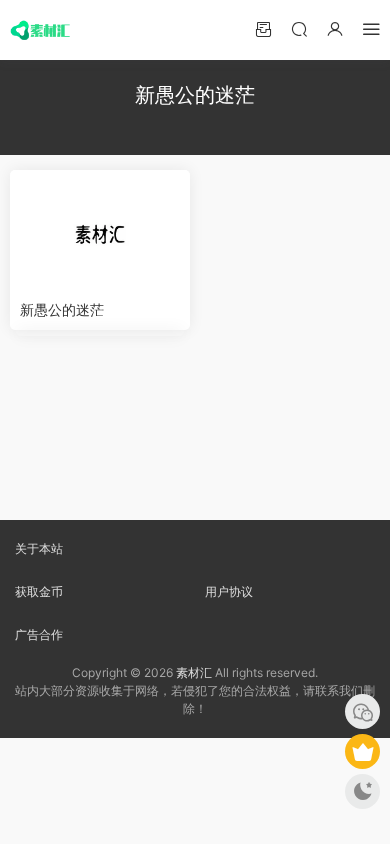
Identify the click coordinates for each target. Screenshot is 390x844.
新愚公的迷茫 (62, 309)
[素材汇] (40, 30)
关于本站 (39, 548)
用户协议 (229, 591)
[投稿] (263, 28)
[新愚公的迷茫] (100, 230)
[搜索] (299, 28)
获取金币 (39, 591)
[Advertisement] (195, 427)
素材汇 (194, 672)
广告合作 (39, 634)
